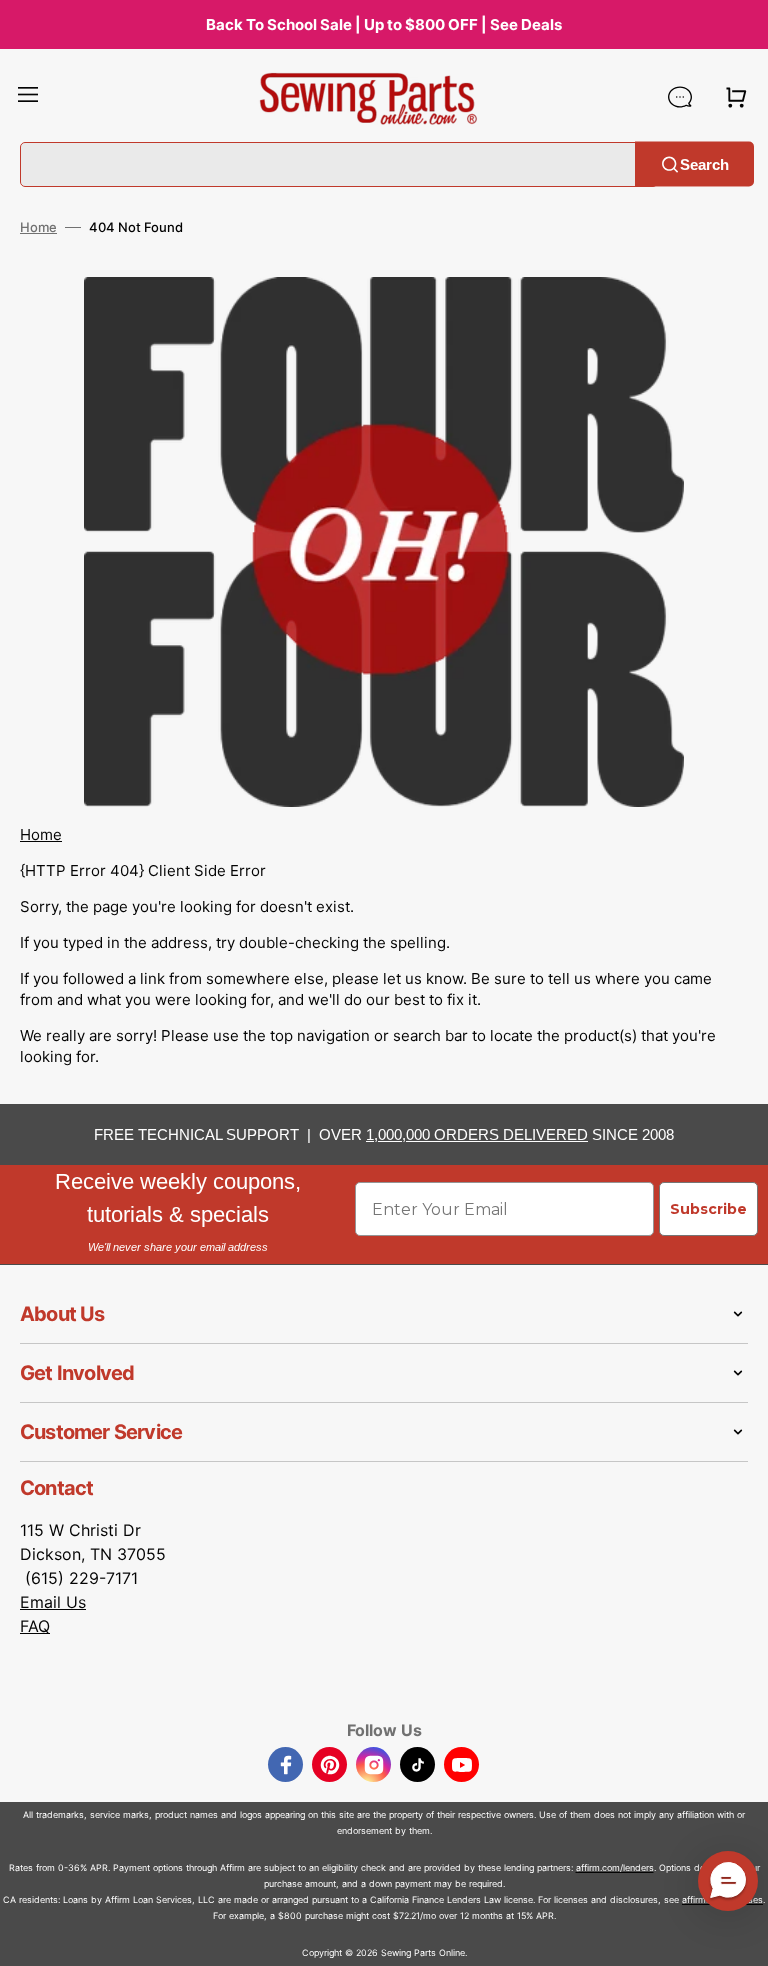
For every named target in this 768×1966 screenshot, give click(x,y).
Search (704, 163)
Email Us (53, 1602)
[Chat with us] (680, 97)
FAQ (35, 1626)
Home (38, 227)
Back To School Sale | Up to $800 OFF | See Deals (384, 24)
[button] (28, 97)
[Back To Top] (738, 1936)
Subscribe (708, 1209)
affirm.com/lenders (615, 1867)
